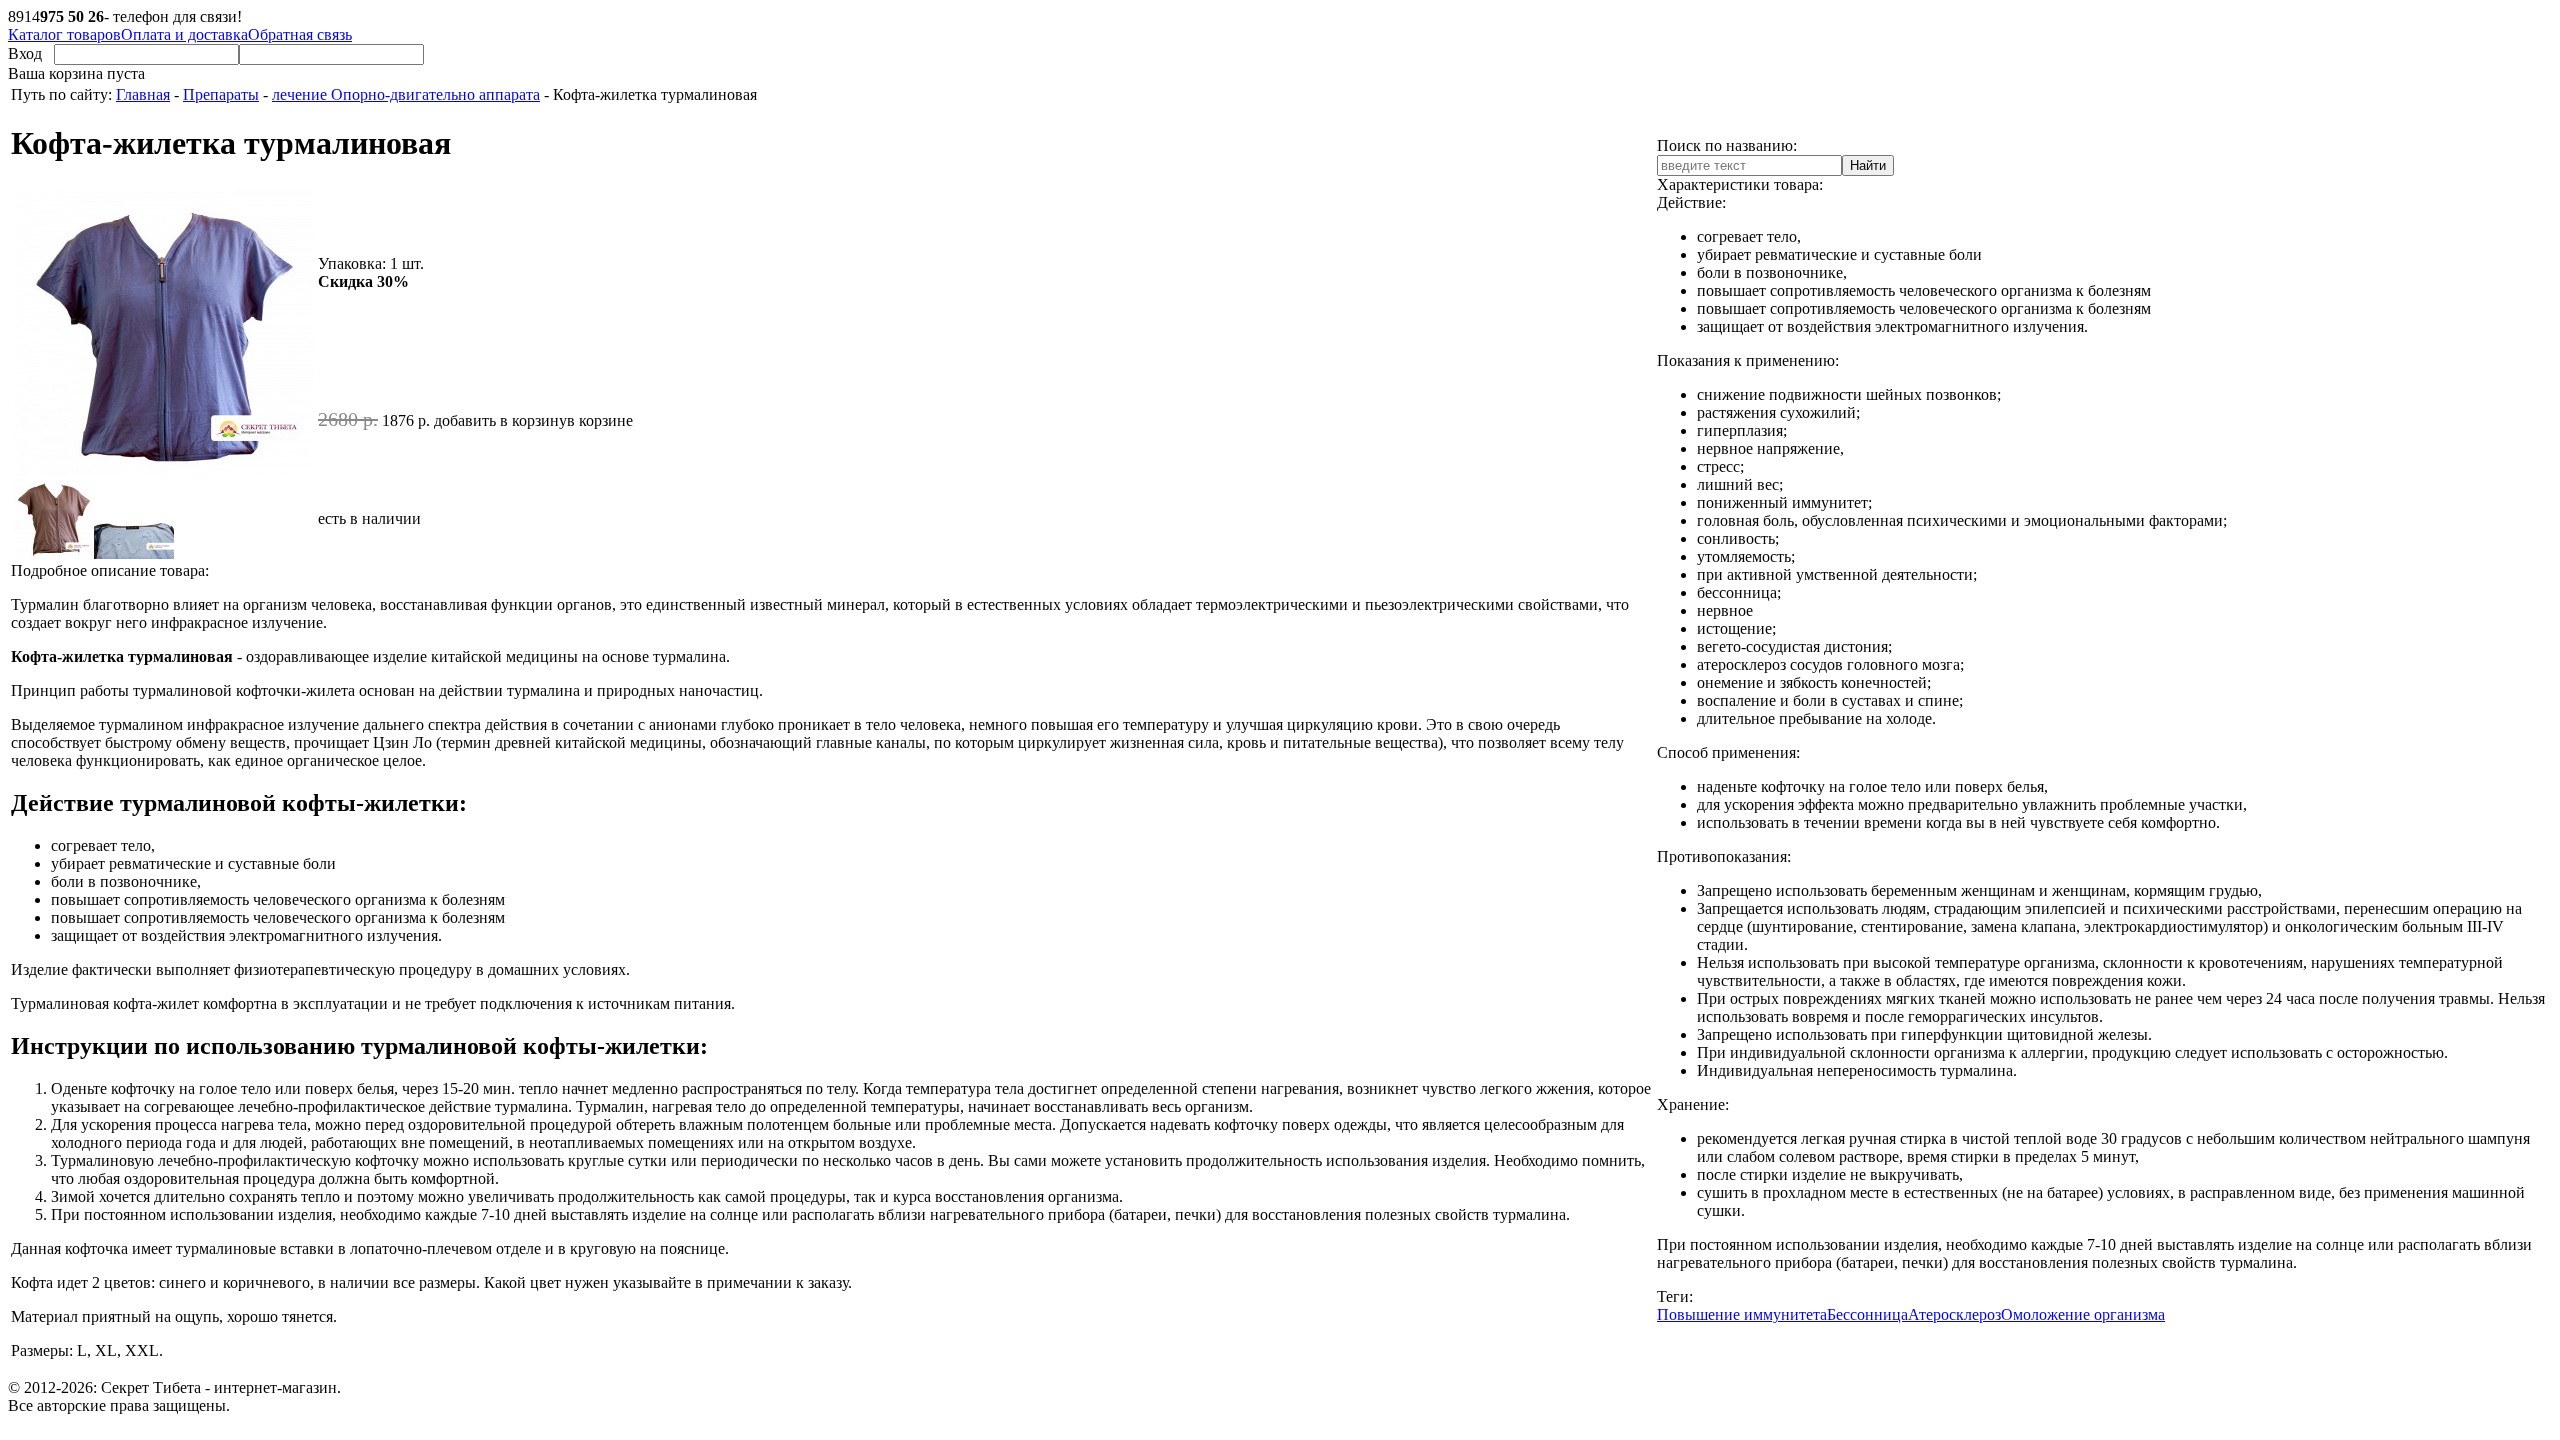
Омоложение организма (2083, 1314)
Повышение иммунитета (1742, 1314)
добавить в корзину (500, 420)
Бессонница (1867, 1314)
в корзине (600, 420)
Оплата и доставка (184, 34)
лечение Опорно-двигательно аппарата (406, 94)
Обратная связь (300, 34)
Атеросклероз (1954, 1314)
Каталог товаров (64, 34)
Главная (143, 94)
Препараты (221, 94)
